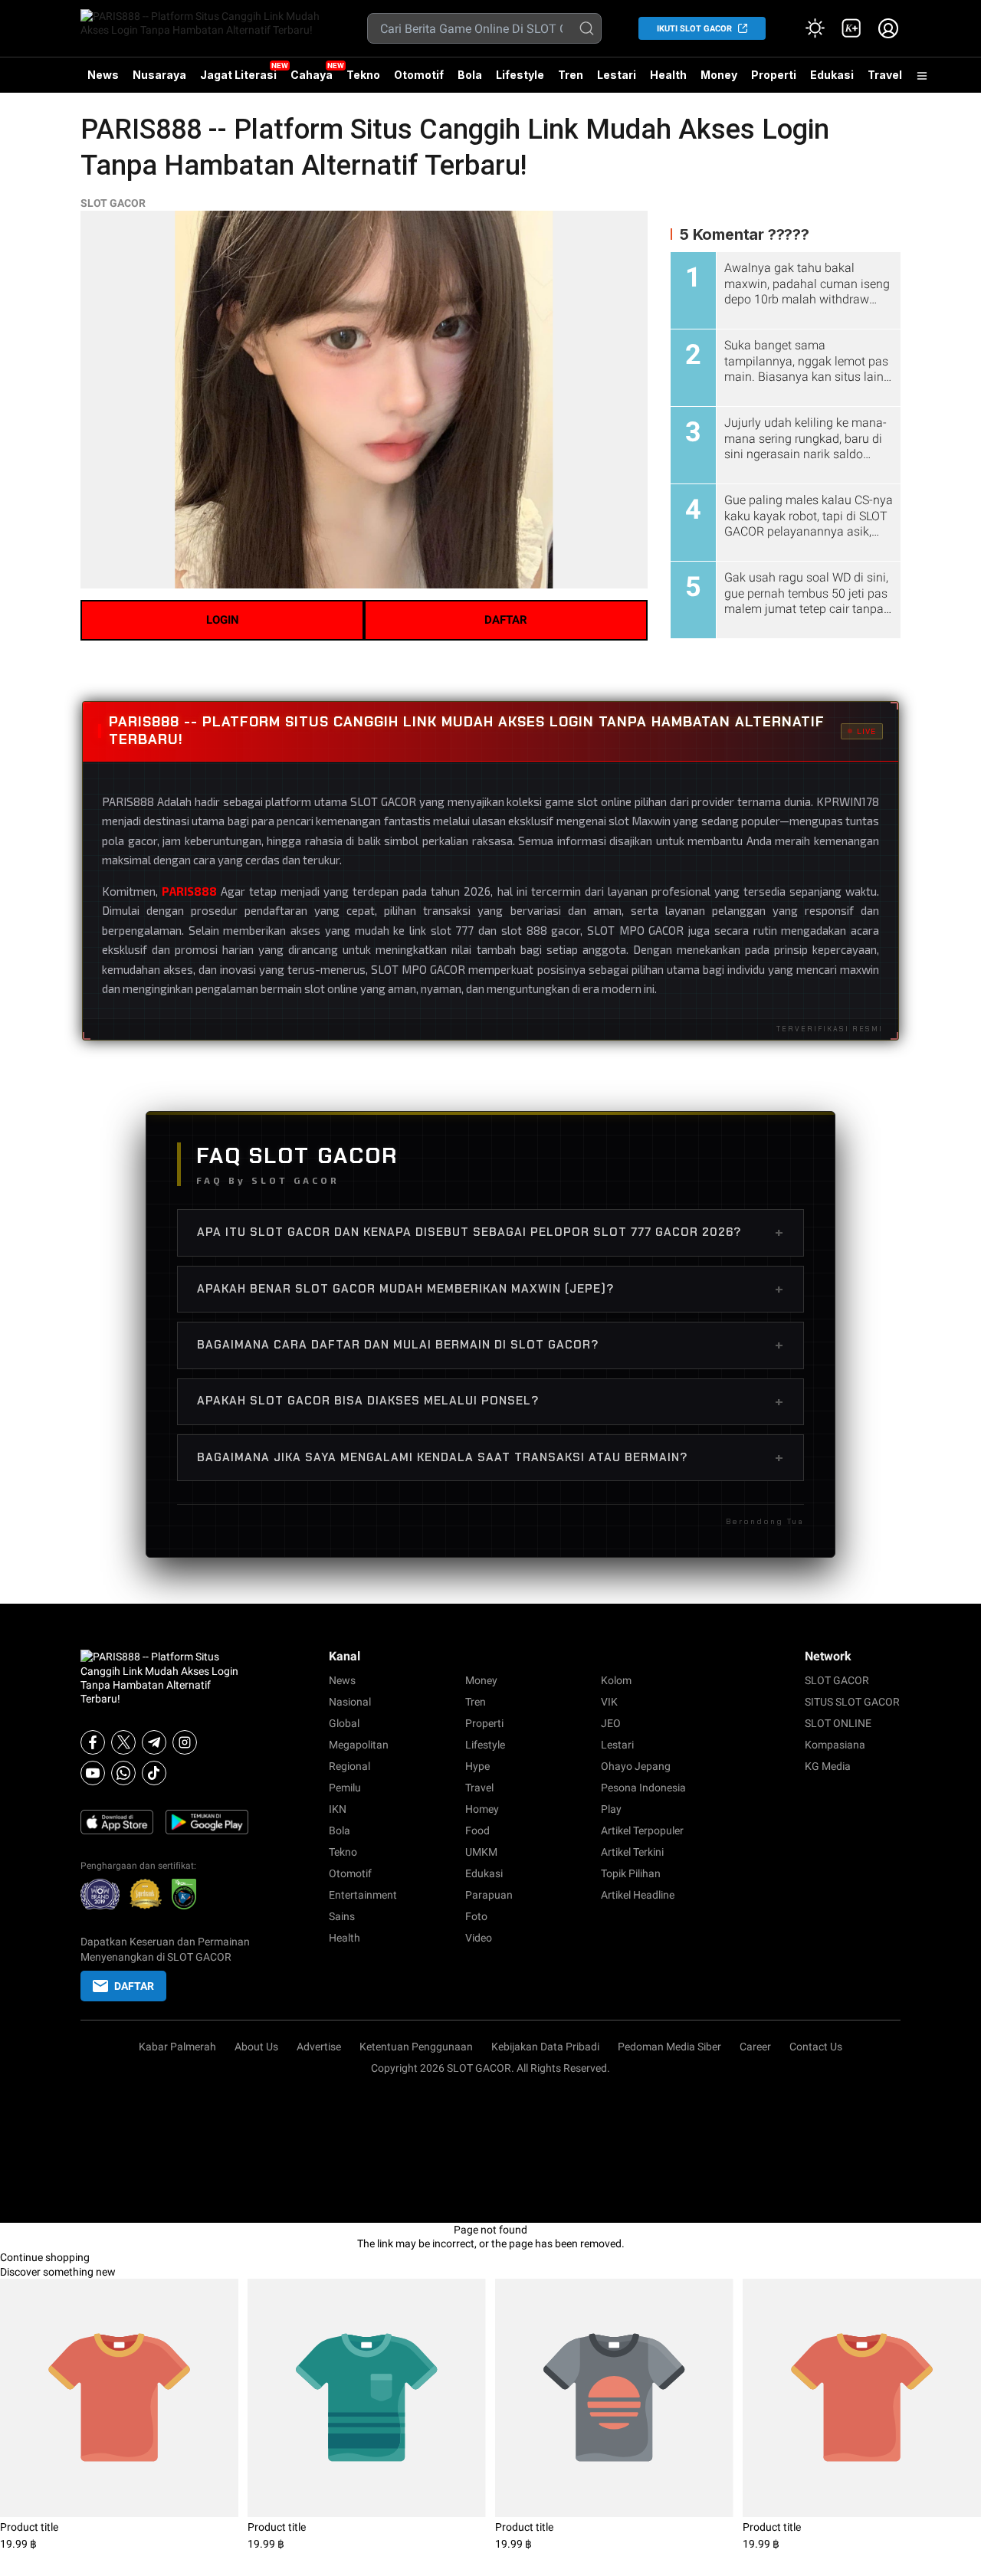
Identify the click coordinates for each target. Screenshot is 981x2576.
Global (344, 1723)
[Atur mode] (815, 28)
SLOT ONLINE (838, 1723)
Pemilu (345, 1788)
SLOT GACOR (113, 203)
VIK (609, 1702)
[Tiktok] (154, 1773)
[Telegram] (154, 1742)
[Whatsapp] (123, 1773)
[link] (851, 28)
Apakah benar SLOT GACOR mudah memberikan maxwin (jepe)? (490, 1289)
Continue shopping (45, 2257)
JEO (611, 1723)
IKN (338, 1809)
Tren (571, 75)
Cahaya (312, 75)
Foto (476, 1916)
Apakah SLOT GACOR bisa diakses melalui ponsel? (490, 1401)
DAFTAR (506, 620)
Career (755, 2047)
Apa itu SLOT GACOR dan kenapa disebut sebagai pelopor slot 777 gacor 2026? (490, 1232)
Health (668, 75)
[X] (123, 1742)
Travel (885, 75)
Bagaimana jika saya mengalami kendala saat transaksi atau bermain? (490, 1457)
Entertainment (363, 1895)
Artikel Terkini (632, 1852)
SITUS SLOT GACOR (852, 1702)
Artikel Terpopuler (642, 1830)
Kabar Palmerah (177, 2047)
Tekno (363, 75)
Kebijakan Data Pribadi (545, 2047)
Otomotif (419, 75)
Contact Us (816, 2047)
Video (479, 1938)
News (103, 75)
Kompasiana (835, 1745)
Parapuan (489, 1895)
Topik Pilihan (631, 1873)
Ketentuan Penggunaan (416, 2047)
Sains (342, 1916)
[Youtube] (93, 1773)
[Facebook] (93, 1742)
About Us (256, 2047)
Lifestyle (520, 75)
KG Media (828, 1766)
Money (719, 75)
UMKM (481, 1852)
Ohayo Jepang (636, 1766)
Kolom (616, 1680)
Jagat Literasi (238, 75)
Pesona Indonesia (643, 1788)
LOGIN (223, 620)
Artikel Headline (638, 1895)
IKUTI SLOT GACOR (694, 29)
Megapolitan (359, 1745)
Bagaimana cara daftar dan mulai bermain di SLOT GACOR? (490, 1345)
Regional (349, 1766)
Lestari (617, 80)
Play (611, 1809)
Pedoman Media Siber (669, 2047)
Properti (774, 75)
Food (477, 1830)
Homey (482, 1809)
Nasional (350, 1702)
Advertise (319, 2047)
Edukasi (832, 75)
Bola (470, 75)
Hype (477, 1766)
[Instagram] (185, 1742)
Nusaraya (159, 75)
